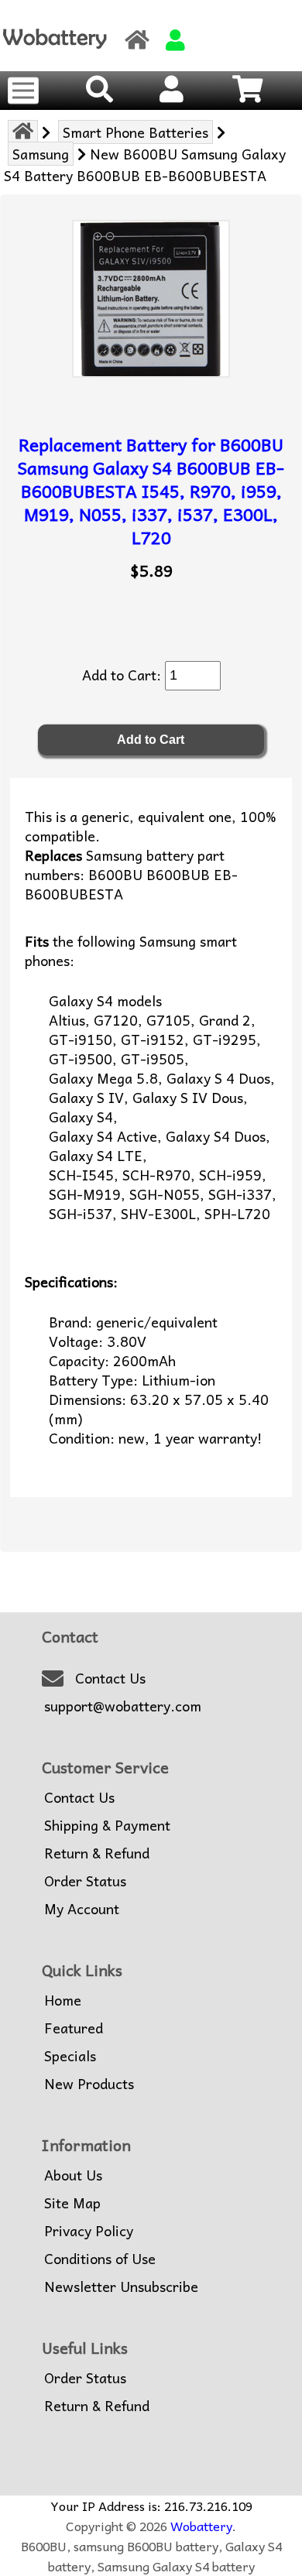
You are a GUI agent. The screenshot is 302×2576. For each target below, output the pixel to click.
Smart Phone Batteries (136, 132)
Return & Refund (97, 1853)
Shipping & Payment (107, 1825)
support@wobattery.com (123, 1706)
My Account (82, 1909)
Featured (74, 2028)
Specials (70, 2056)
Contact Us (110, 1678)
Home (63, 2000)
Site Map (72, 2203)
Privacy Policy (89, 2231)
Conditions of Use (100, 2259)
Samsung (41, 154)
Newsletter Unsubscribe (121, 2287)
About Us (73, 2175)
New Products (89, 2084)
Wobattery (201, 2526)
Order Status (85, 1881)
